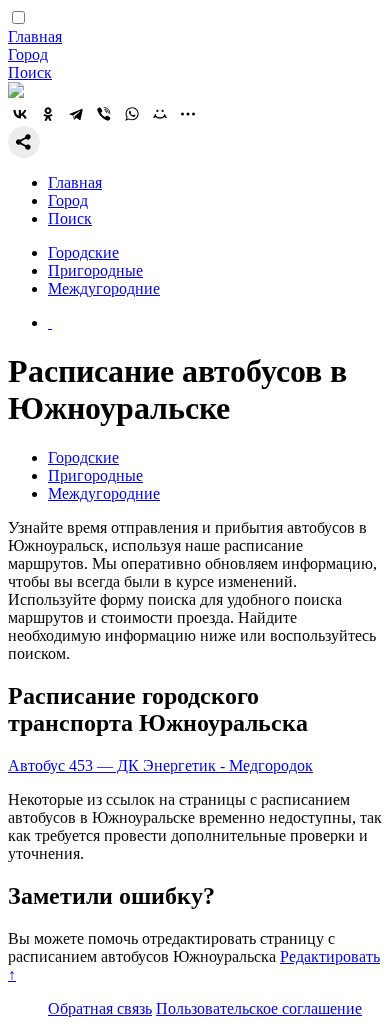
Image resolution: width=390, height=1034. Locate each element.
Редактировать (330, 956)
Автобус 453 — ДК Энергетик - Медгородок (160, 765)
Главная (35, 36)
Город (28, 54)
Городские (83, 252)
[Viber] (104, 114)
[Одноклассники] (48, 114)
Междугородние (104, 288)
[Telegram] (76, 114)
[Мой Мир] (160, 114)
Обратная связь (100, 1008)
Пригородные (95, 270)
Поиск (30, 72)
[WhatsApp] (132, 114)
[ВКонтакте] (20, 114)
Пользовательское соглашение (259, 1008)
